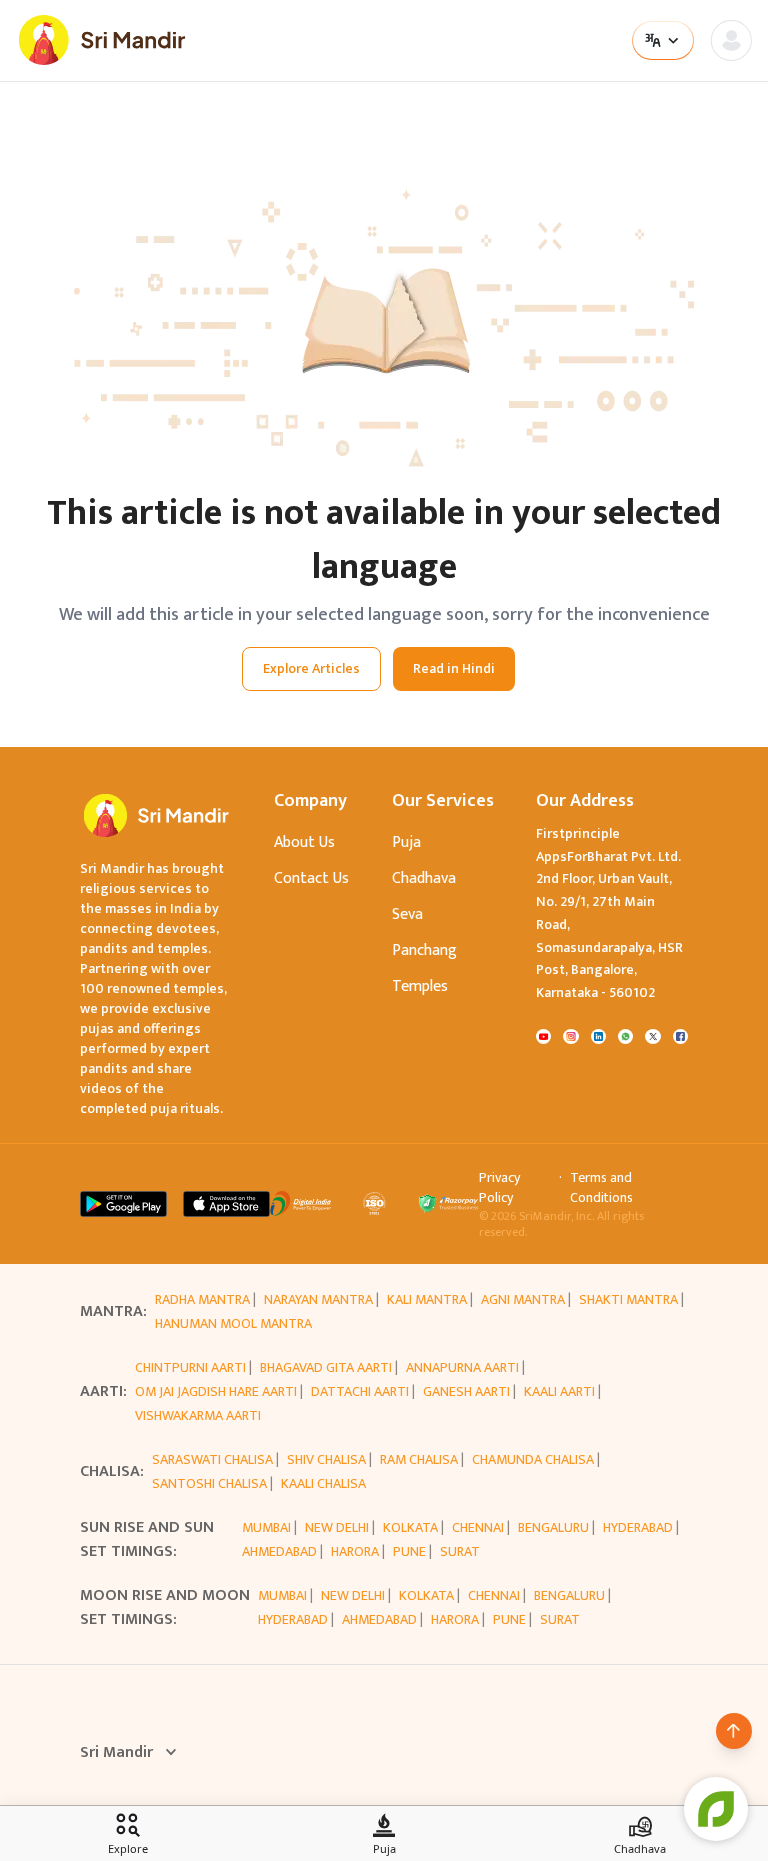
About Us (304, 842)
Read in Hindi (454, 668)
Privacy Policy (499, 1188)
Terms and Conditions (601, 1188)
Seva (407, 914)
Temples (420, 986)
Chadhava (424, 878)
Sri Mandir (116, 1753)
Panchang (424, 950)
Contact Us (311, 878)
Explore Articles (311, 668)
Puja (406, 842)
